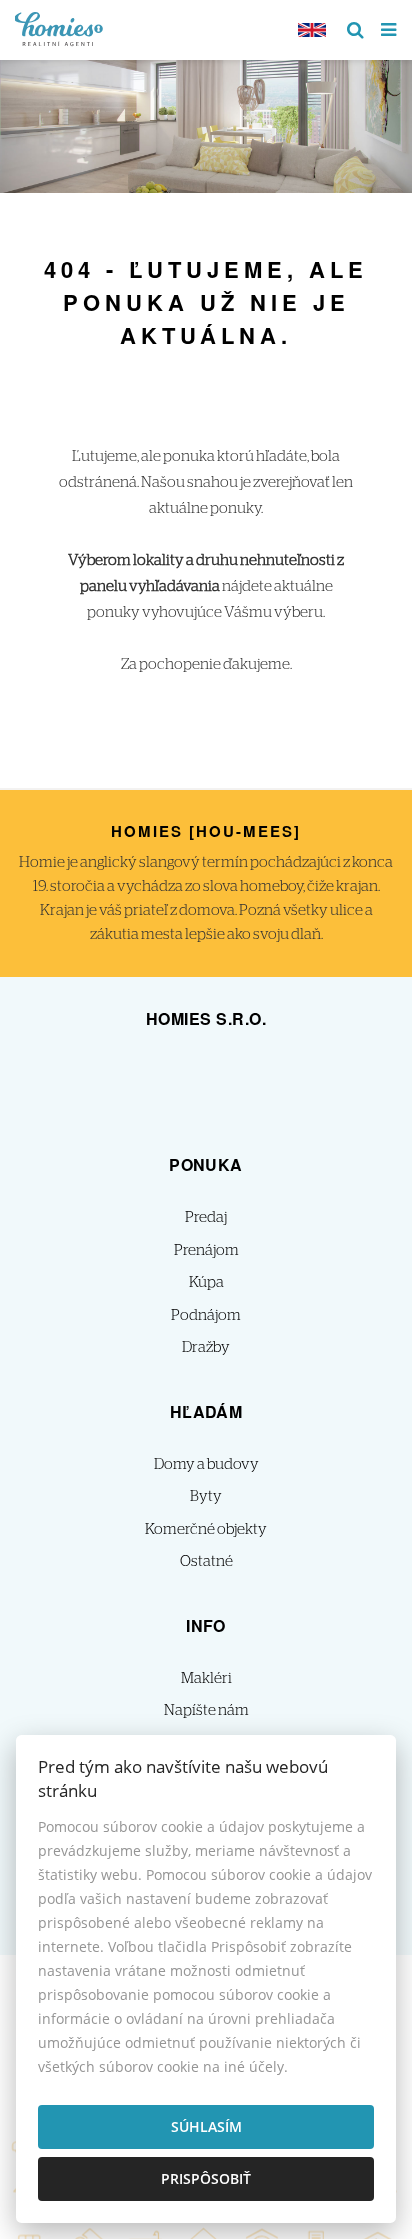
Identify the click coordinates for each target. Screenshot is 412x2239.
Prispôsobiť (206, 2178)
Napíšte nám (206, 1710)
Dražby (206, 1347)
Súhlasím (206, 2126)
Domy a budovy (206, 1464)
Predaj (206, 1217)
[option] (206, 121)
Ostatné (206, 1561)
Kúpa (206, 1282)
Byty (206, 1496)
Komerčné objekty (206, 1529)
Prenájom (206, 1250)
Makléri (206, 1678)
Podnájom (206, 1315)
